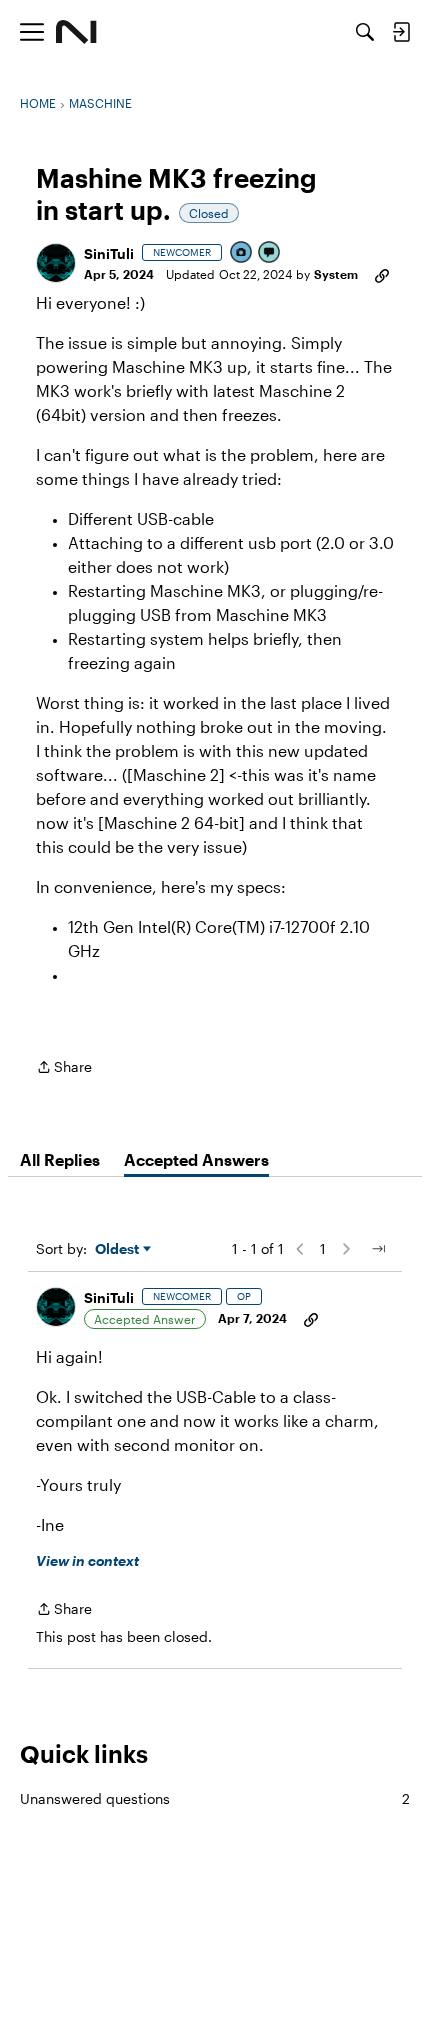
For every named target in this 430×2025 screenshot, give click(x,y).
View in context (87, 1560)
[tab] (60, 1160)
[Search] (365, 32)
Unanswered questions (215, 1798)
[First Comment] (270, 253)
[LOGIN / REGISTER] (401, 32)
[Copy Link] (382, 274)
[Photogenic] (242, 253)
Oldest (119, 1249)
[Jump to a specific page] (378, 1249)
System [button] (336, 274)
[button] (56, 263)
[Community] (76, 32)
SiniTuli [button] (109, 253)
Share (64, 1068)
